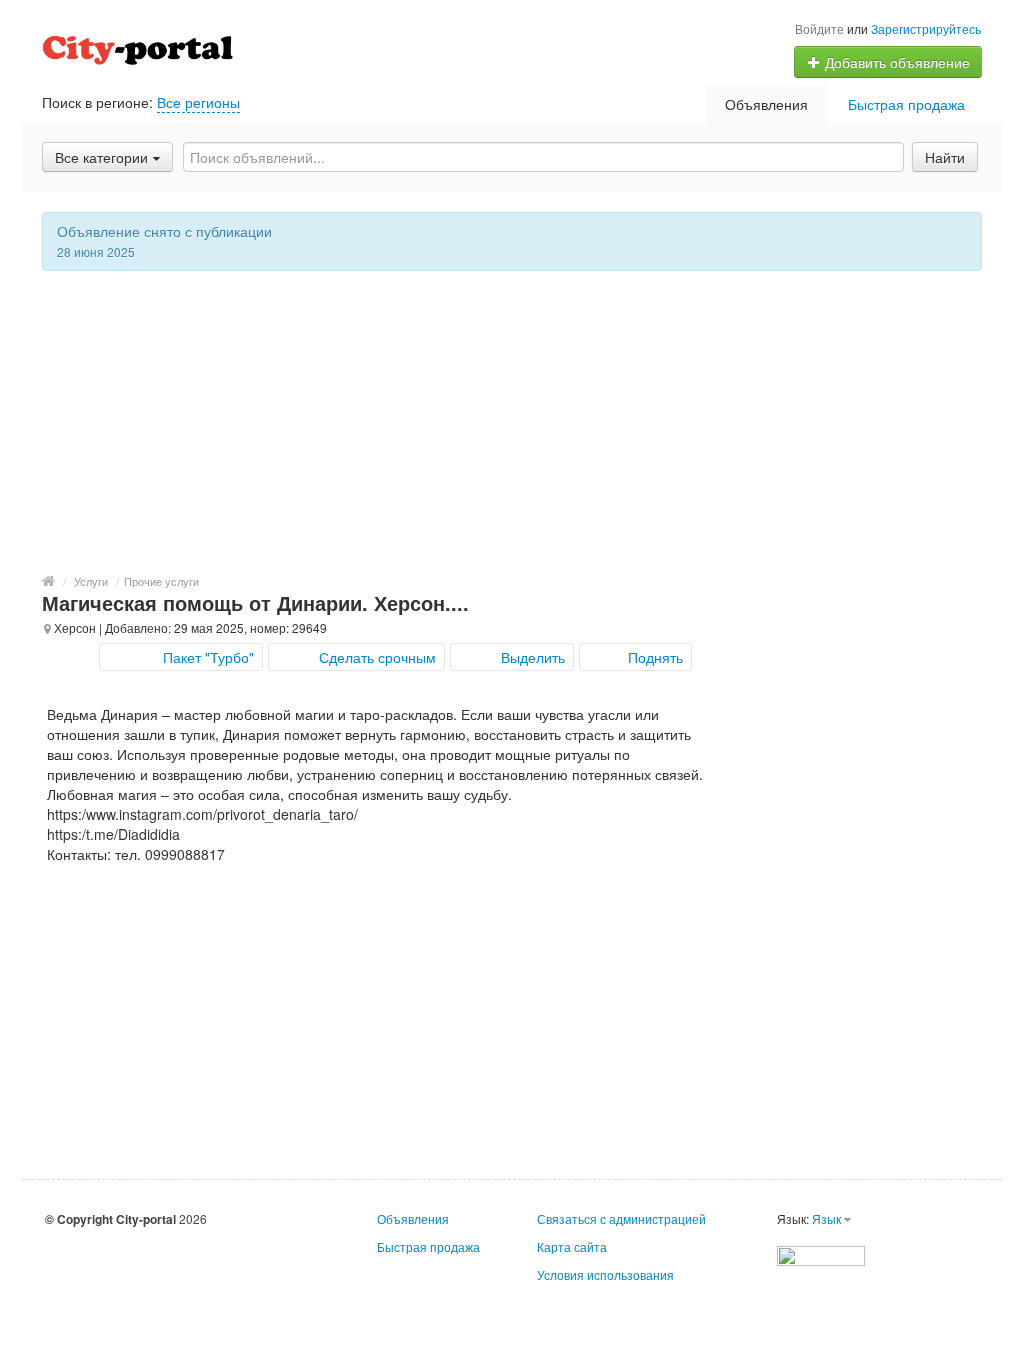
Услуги (91, 581)
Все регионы (198, 102)
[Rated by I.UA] (821, 1253)
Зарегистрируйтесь (926, 28)
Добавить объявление (895, 62)
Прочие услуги (161, 581)
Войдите (819, 28)
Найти (945, 157)
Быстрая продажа (906, 104)
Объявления (766, 104)
